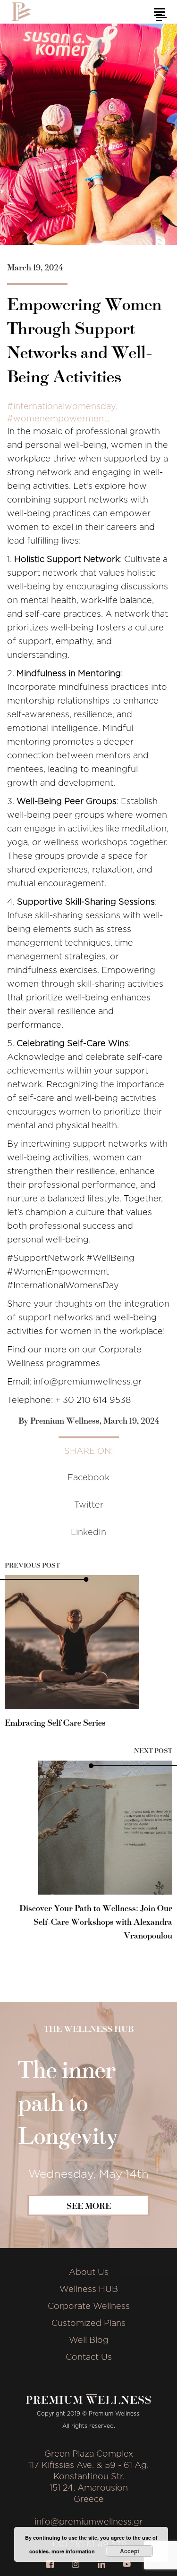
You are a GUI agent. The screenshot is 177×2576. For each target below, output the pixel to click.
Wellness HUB (89, 2290)
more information (73, 2551)
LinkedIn (88, 1533)
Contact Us (89, 2358)
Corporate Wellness (89, 2307)
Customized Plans (88, 2324)
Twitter (89, 1505)
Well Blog (89, 2341)
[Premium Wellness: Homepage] (21, 12)
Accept (130, 2551)
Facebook (88, 1478)
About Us (89, 2273)
